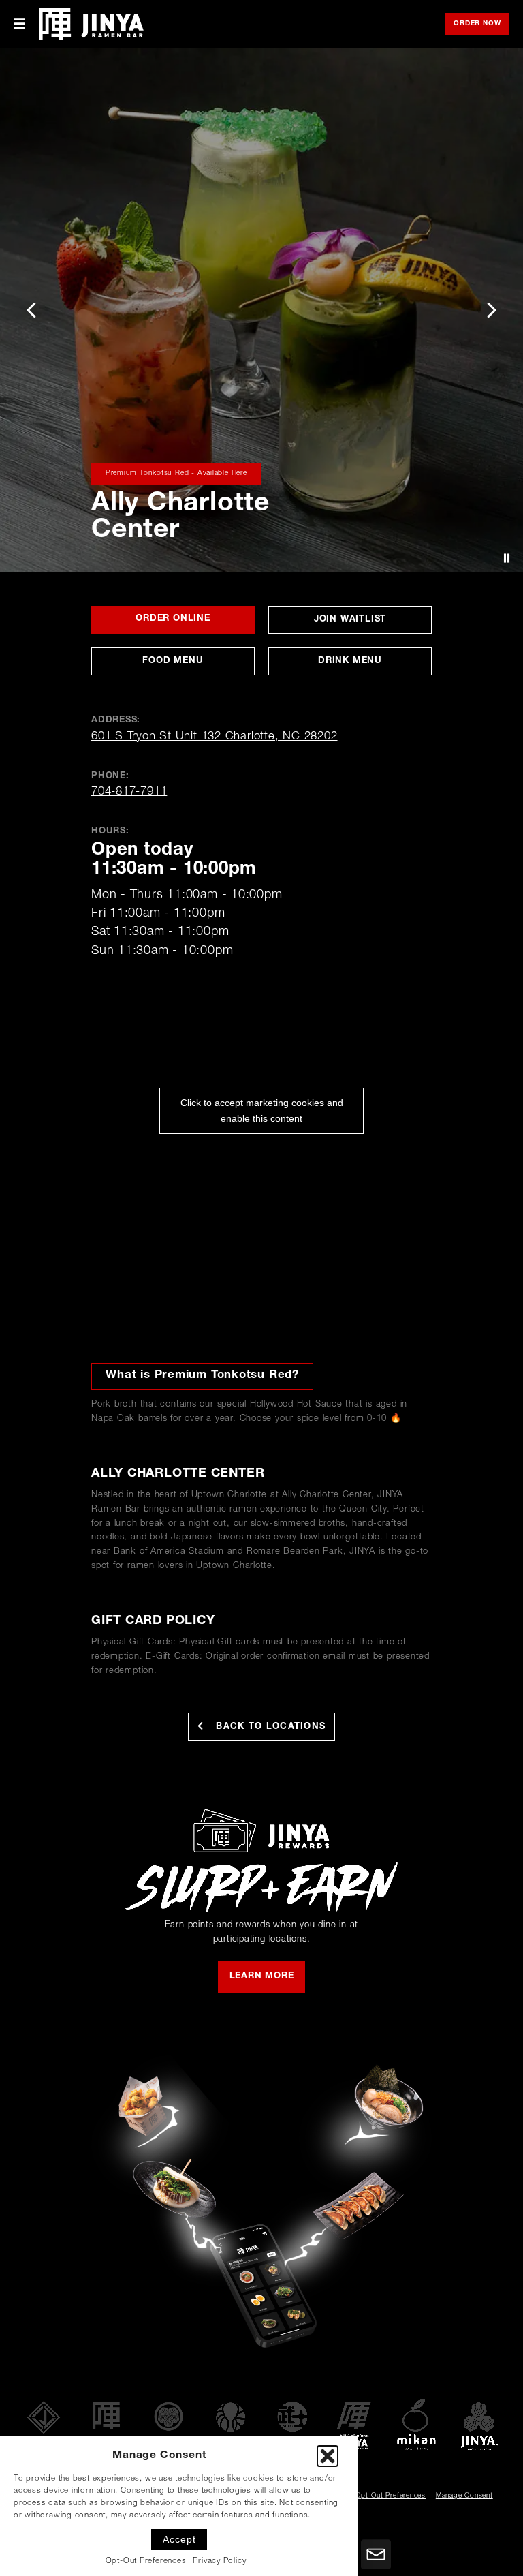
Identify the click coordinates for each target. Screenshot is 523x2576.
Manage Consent (464, 2496)
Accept (179, 2539)
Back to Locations (269, 1727)
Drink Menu (350, 661)
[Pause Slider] (507, 558)
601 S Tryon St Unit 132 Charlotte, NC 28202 (215, 737)
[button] (328, 2456)
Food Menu (173, 661)
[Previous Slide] (31, 310)
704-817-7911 (129, 792)
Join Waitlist (371, 624)
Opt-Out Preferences (146, 2561)
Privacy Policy (219, 2561)
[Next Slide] (492, 310)
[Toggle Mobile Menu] (19, 24)
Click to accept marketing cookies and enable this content (262, 1110)
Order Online (195, 624)
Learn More (262, 1977)
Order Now (481, 25)
